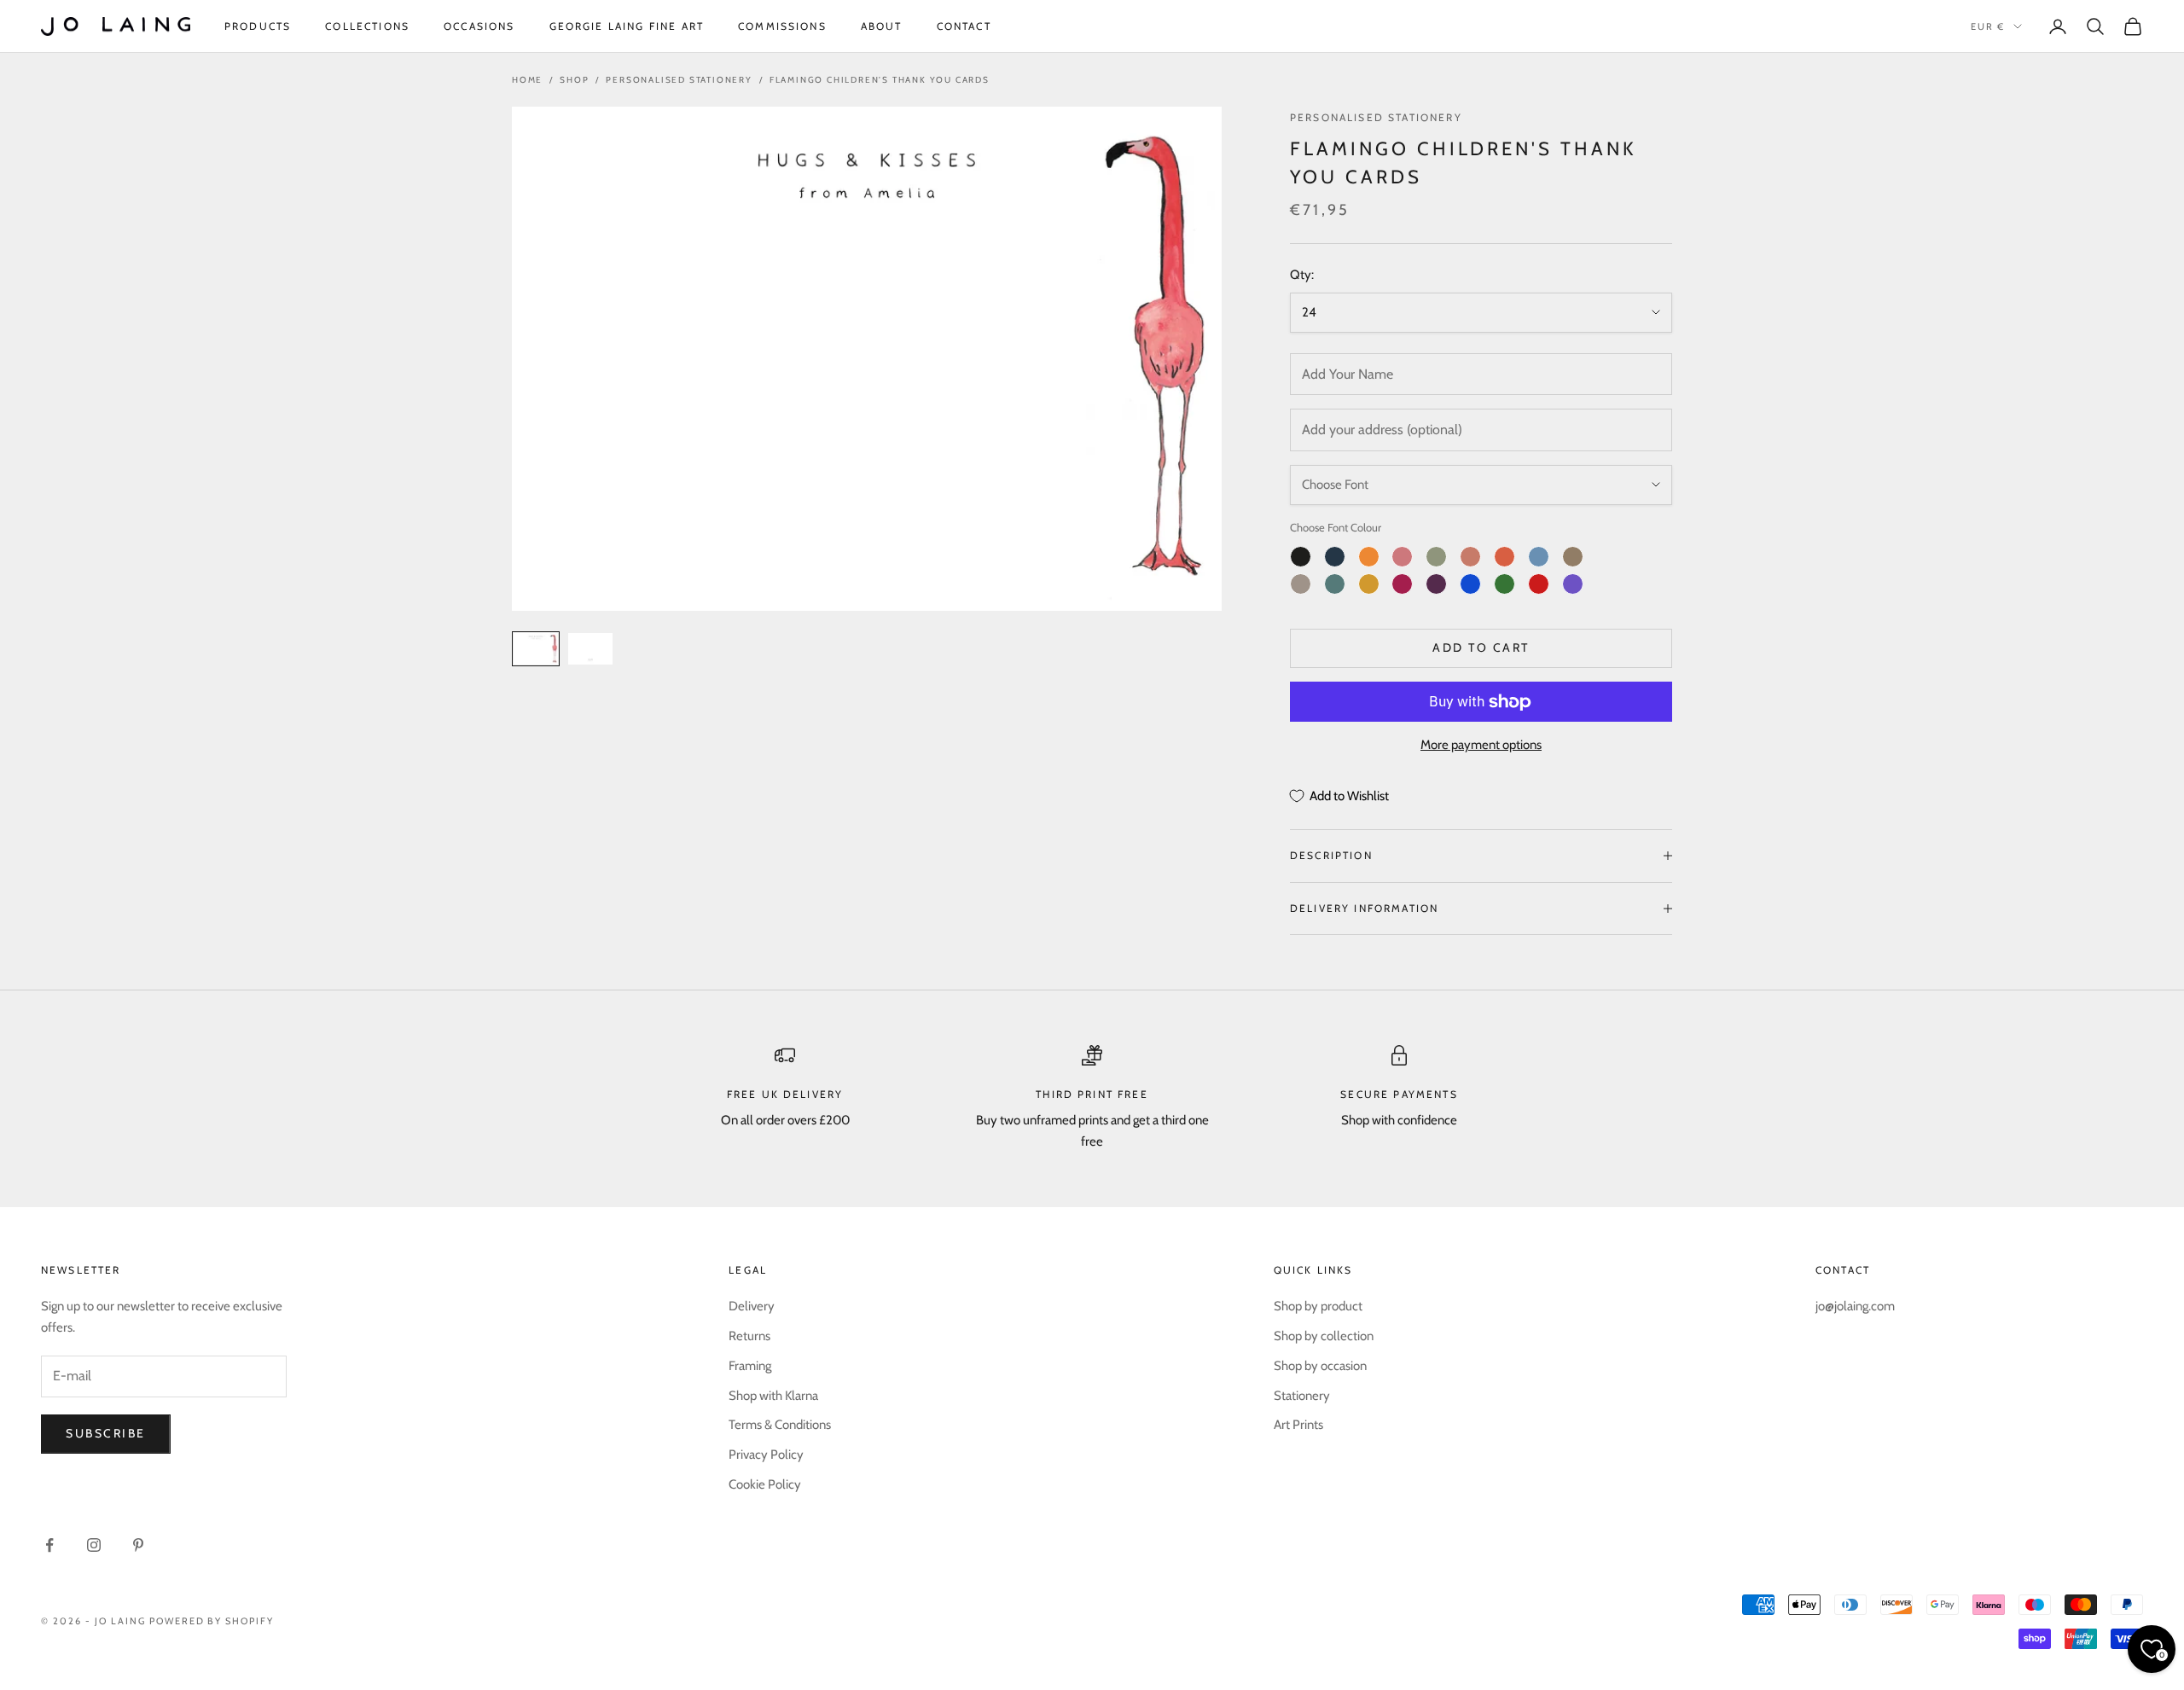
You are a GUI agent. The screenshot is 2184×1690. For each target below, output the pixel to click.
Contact (964, 26)
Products (258, 26)
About (882, 26)
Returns (749, 1336)
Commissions (782, 26)
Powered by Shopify (212, 1621)
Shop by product (1318, 1306)
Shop (574, 80)
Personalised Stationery (679, 80)
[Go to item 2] (590, 649)
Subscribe (106, 1433)
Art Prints (1298, 1425)
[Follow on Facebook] (49, 1545)
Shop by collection (1324, 1336)
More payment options (1481, 745)
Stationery (1302, 1396)
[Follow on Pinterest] (138, 1545)
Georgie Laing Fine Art (627, 26)
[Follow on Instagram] (94, 1545)
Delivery (752, 1306)
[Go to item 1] (536, 649)
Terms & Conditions (780, 1425)
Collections (367, 26)
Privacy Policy (766, 1455)
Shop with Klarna (773, 1396)
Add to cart (1481, 648)
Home (527, 80)
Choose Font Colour (1336, 527)
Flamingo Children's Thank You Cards (880, 80)
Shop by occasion (1320, 1366)
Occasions (479, 26)
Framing (750, 1366)
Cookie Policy (765, 1484)
